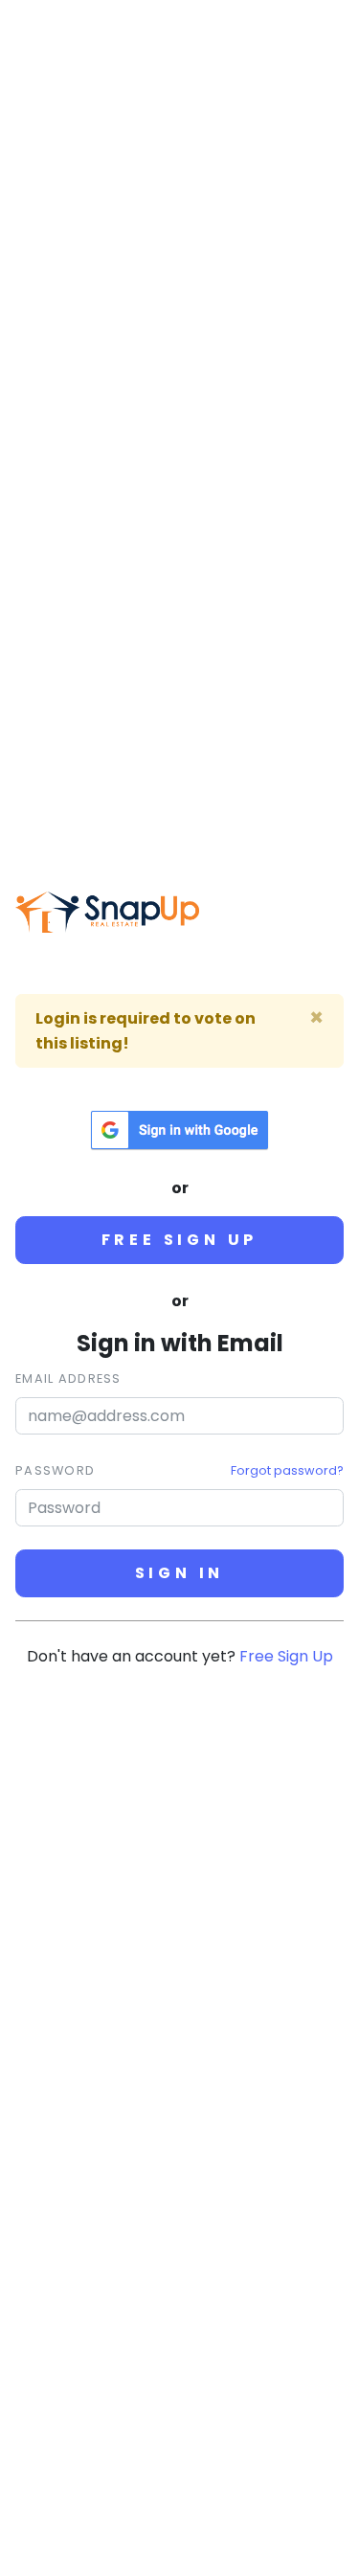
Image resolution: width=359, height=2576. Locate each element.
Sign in (180, 1573)
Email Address (68, 1378)
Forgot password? (287, 1470)
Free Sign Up (180, 1240)
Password (55, 1470)
